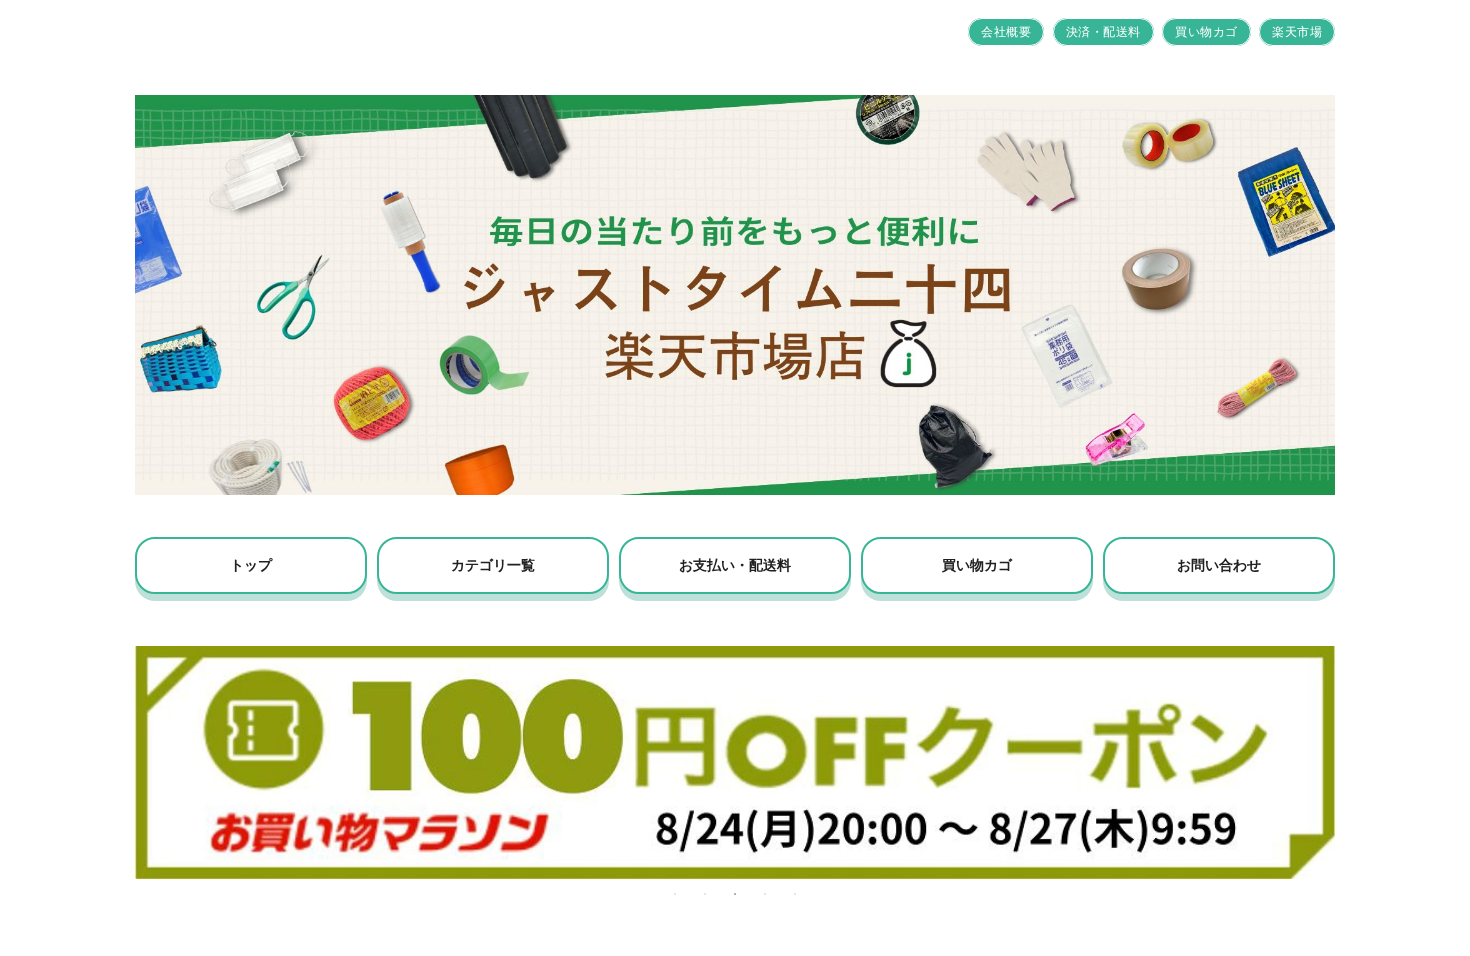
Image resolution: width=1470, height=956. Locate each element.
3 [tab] (735, 894)
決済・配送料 (1103, 32)
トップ (251, 565)
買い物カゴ (1206, 32)
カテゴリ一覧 (493, 565)
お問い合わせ (1219, 565)
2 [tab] (705, 894)
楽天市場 (1297, 32)
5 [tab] (795, 894)
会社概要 (1006, 32)
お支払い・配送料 (735, 565)
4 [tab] (765, 894)
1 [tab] (675, 894)
